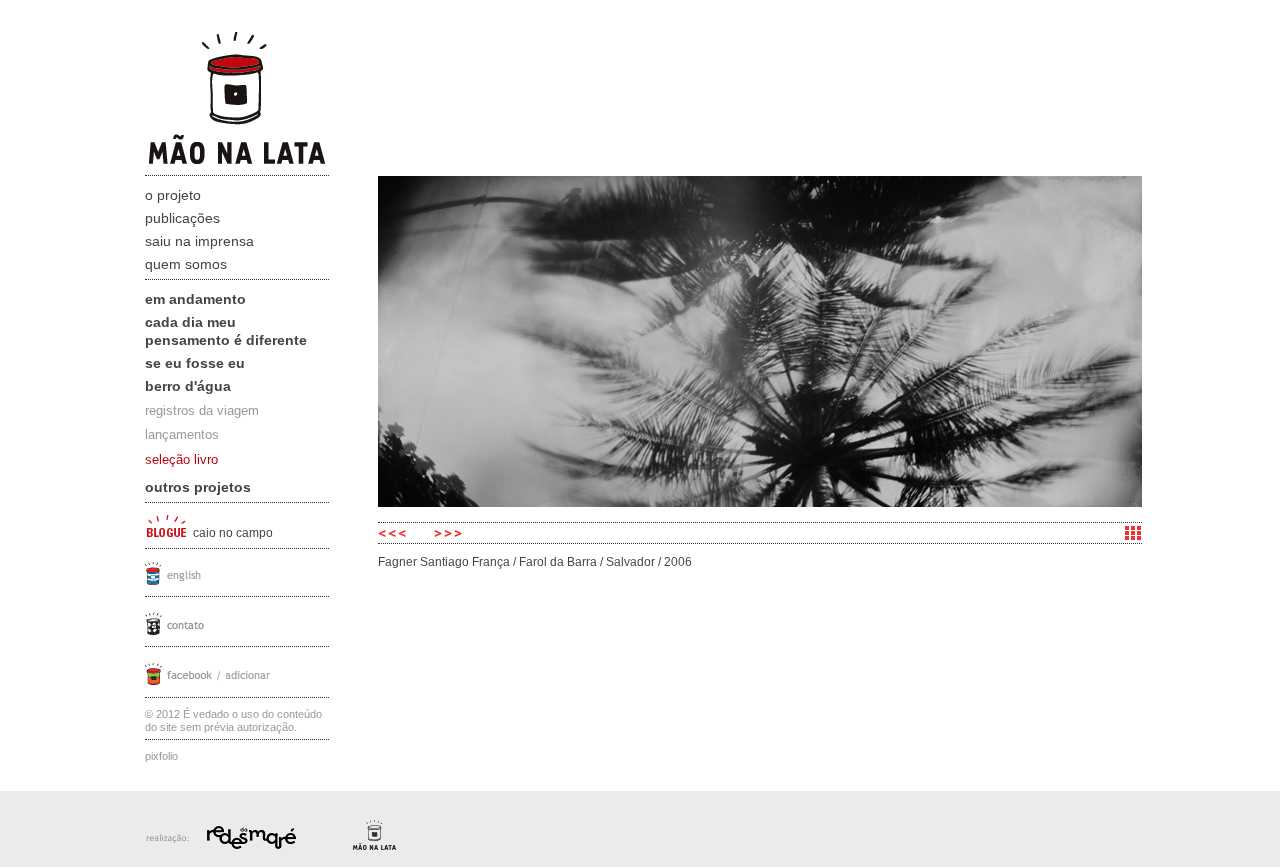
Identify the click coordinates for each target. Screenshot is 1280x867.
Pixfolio (161, 756)
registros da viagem (202, 410)
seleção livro (181, 459)
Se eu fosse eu (195, 363)
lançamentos (182, 434)
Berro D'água (188, 386)
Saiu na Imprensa (199, 241)
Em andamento (195, 299)
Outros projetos (198, 487)
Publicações (182, 218)
